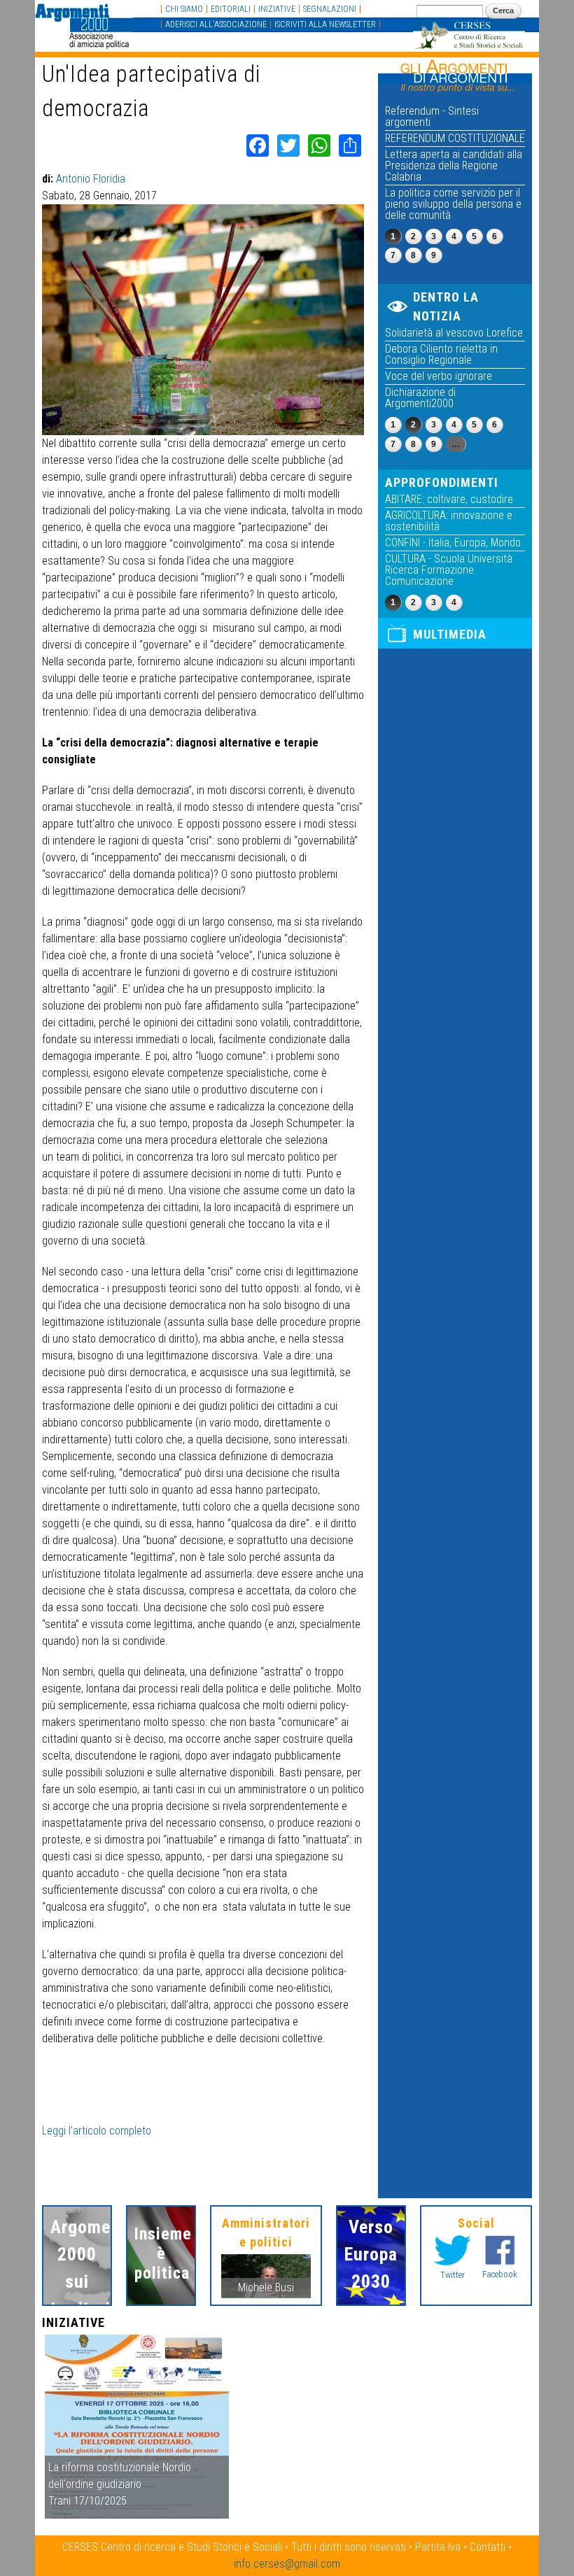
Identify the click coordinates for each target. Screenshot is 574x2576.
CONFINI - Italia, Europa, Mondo (453, 543)
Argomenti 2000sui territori (77, 2268)
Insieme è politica (161, 2253)
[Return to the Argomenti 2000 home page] (84, 42)
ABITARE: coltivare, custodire (449, 499)
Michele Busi (266, 2287)
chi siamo (184, 9)
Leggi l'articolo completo (97, 2131)
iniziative (277, 9)
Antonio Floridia (91, 179)
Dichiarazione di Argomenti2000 (420, 398)
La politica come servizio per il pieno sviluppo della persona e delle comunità (453, 204)
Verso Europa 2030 (371, 2254)
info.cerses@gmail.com (287, 2564)
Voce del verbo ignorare (439, 376)
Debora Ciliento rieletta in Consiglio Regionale (441, 354)
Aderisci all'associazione (216, 24)
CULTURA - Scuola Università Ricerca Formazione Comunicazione (449, 570)
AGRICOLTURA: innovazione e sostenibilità (449, 521)
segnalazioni (330, 9)
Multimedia (450, 634)
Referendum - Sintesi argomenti (432, 116)
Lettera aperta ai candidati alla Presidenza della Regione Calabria (454, 165)
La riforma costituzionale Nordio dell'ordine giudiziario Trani (120, 2484)
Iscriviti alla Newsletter (325, 24)
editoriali (231, 9)
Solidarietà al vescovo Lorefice (454, 333)
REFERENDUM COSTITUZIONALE (455, 138)
